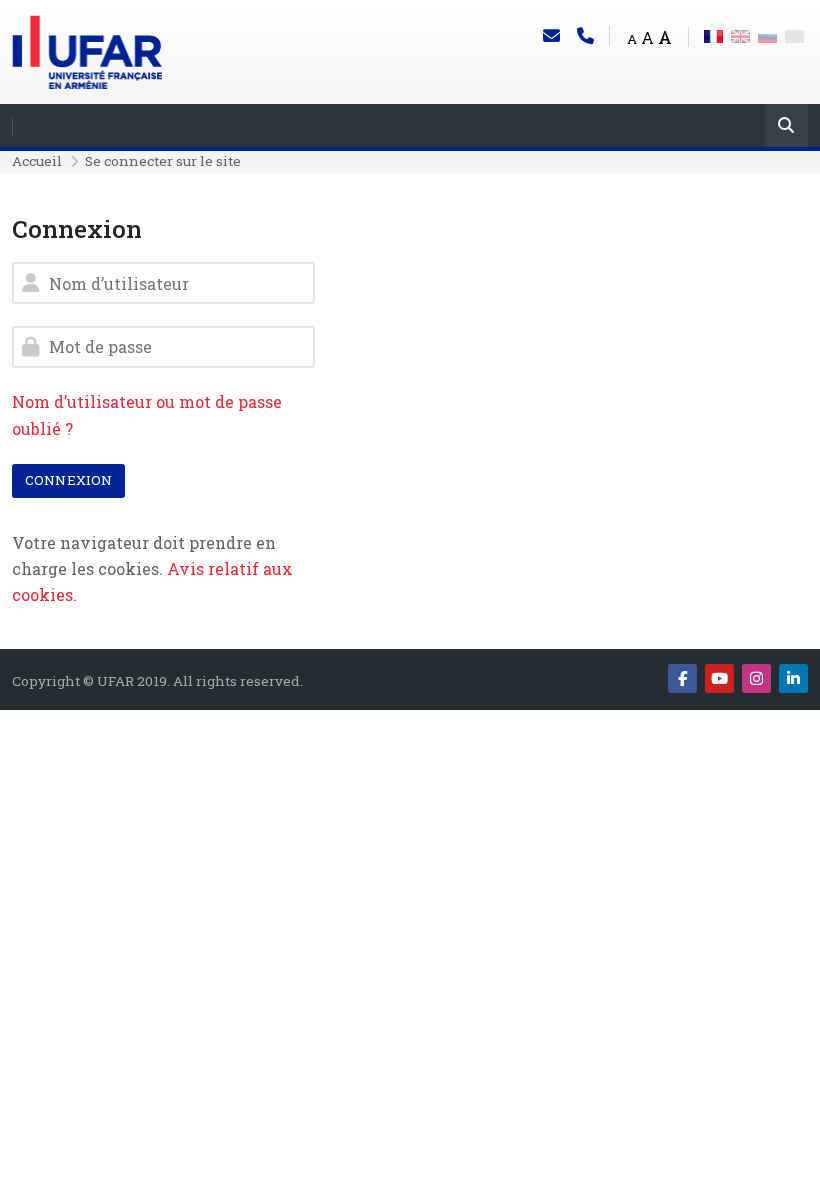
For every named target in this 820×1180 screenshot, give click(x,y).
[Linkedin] (793, 678)
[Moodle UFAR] (87, 49)
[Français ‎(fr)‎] (713, 34)
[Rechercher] (786, 127)
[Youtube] (719, 678)
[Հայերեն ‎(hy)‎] (794, 34)
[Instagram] (756, 678)
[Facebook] (682, 678)
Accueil (37, 161)
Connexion (68, 480)
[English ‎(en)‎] (740, 34)
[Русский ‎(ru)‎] (767, 34)
